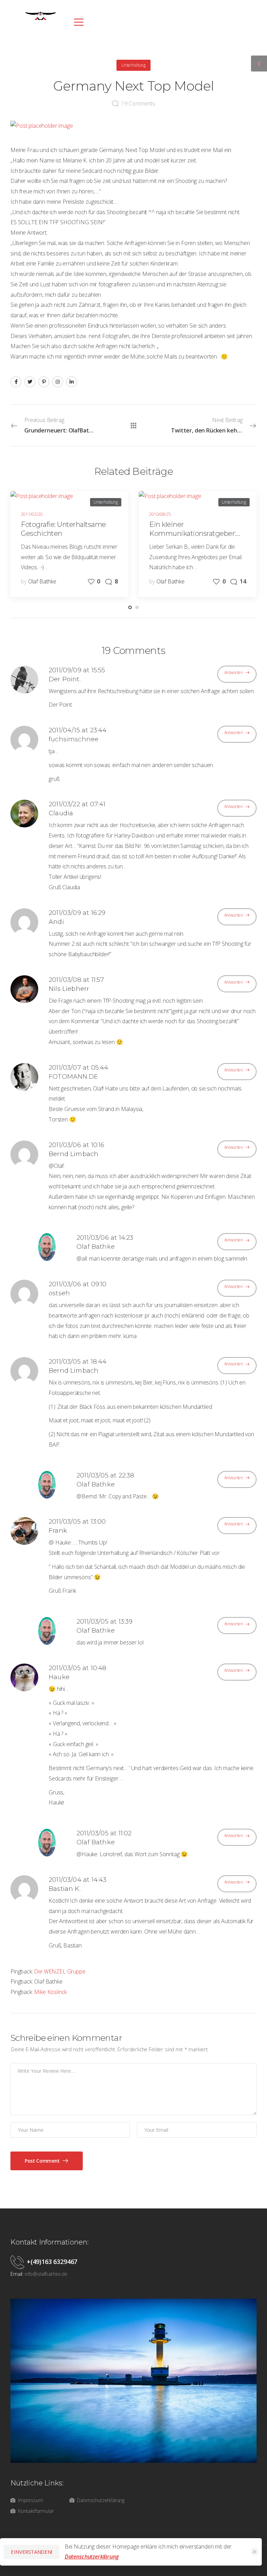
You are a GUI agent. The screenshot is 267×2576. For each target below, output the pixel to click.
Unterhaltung (133, 65)
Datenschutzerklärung (92, 2557)
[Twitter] (30, 382)
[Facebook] (16, 382)
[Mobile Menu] (77, 22)
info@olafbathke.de (46, 2274)
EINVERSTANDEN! (31, 2552)
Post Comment (43, 2161)
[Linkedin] (72, 382)
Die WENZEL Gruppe (60, 1971)
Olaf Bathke (42, 581)
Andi (56, 922)
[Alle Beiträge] (133, 426)
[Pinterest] (44, 382)
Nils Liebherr (69, 989)
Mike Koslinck (50, 1992)
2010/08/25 (160, 514)
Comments (138, 103)
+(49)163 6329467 (52, 2262)
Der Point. (65, 679)
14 (243, 581)
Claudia (61, 813)
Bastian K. (65, 1889)
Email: (17, 2274)
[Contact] (19, 2262)
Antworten (234, 672)
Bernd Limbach (74, 1154)
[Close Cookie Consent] (254, 2552)
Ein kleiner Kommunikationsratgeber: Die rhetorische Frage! (193, 533)
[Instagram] (58, 382)
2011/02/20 (32, 514)
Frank (58, 1531)
